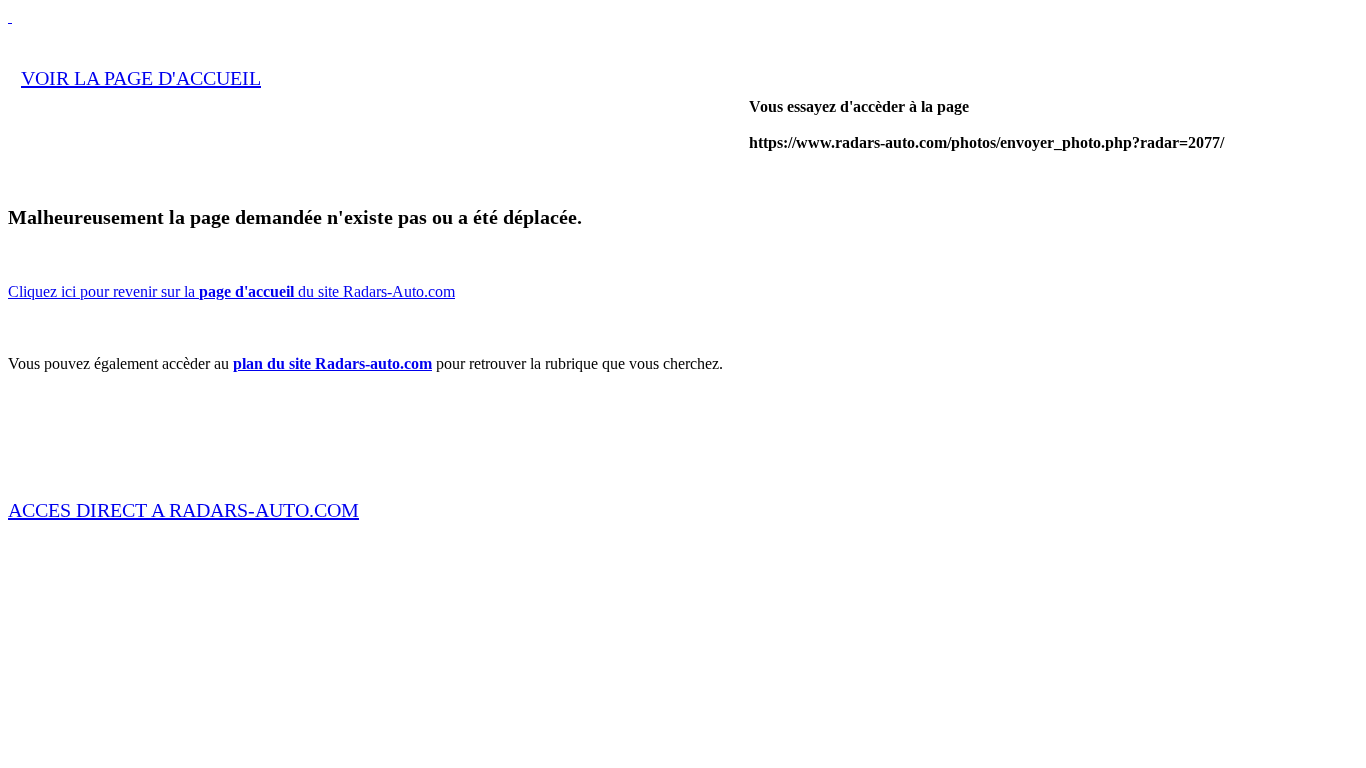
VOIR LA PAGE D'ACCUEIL (141, 78)
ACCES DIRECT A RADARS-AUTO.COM (183, 510)
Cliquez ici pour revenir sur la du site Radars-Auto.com (231, 291)
